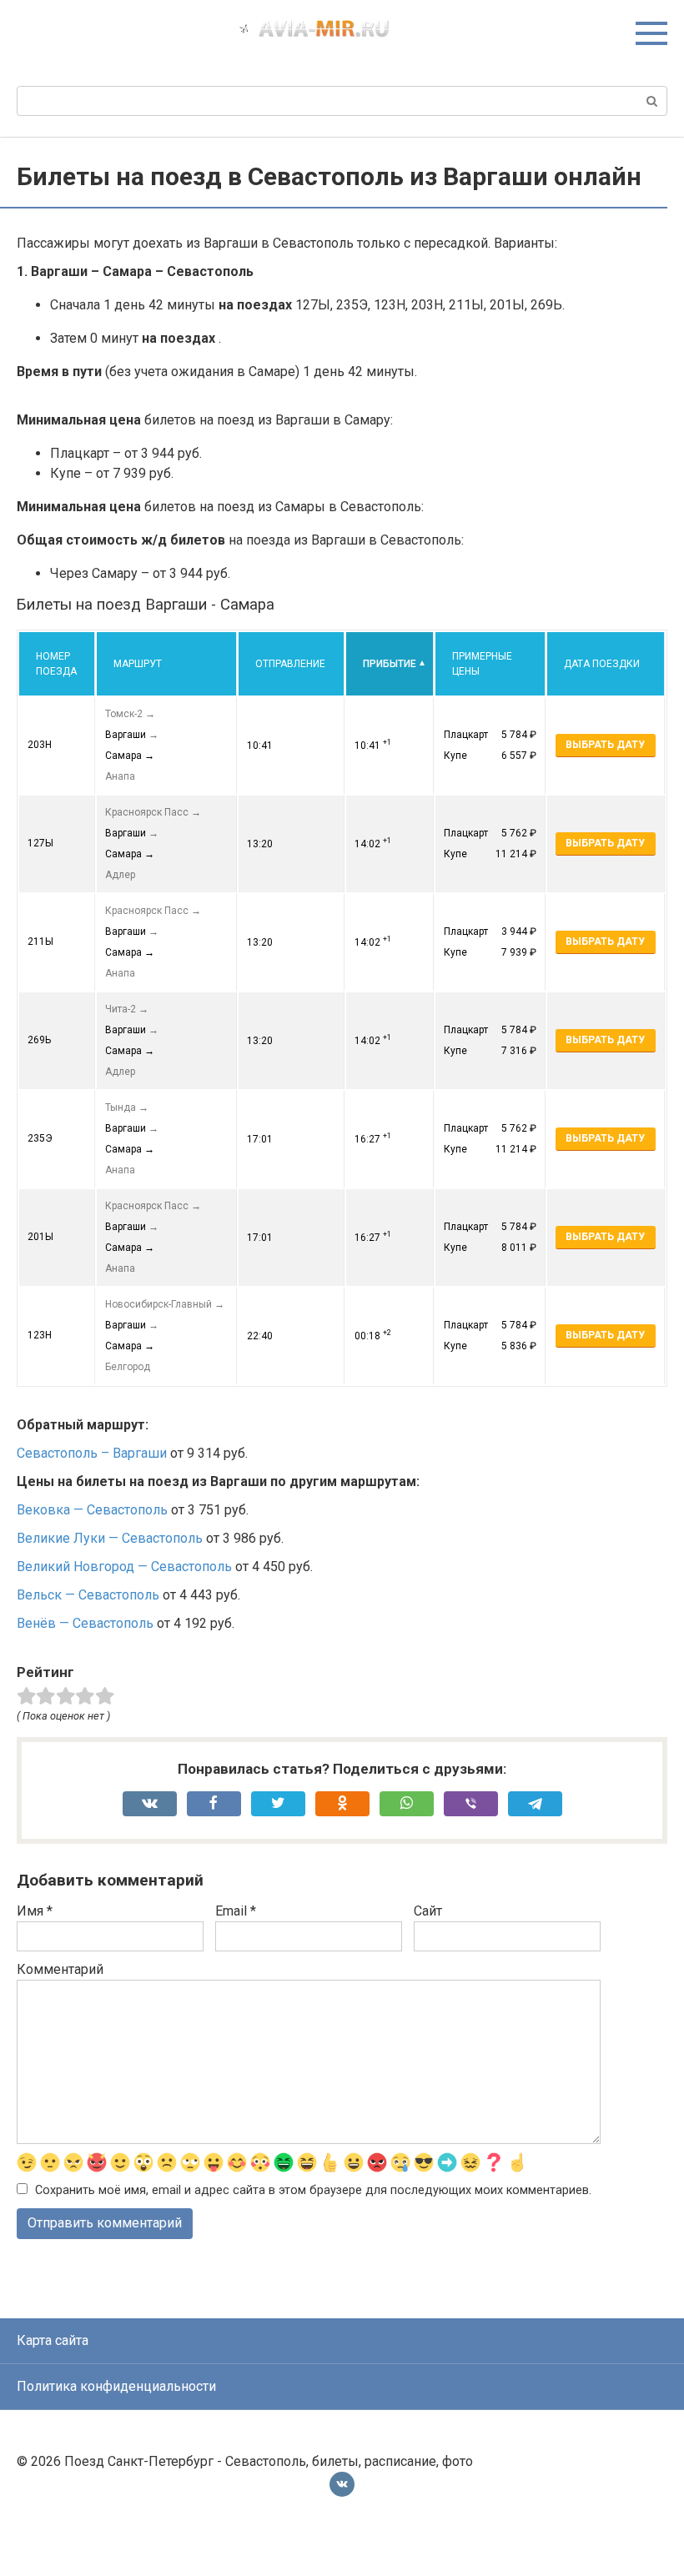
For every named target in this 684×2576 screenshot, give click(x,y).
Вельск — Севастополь (88, 1595)
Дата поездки (602, 664)
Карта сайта (53, 2340)
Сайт (428, 1911)
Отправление (290, 664)
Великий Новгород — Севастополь (124, 1567)
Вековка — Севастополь (92, 1510)
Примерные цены (482, 664)
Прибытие (390, 664)
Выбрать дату (605, 745)
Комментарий (60, 1969)
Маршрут (138, 664)
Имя (35, 1911)
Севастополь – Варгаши (92, 1453)
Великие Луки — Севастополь (110, 1538)
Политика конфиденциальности (116, 2386)
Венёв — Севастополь (85, 1623)
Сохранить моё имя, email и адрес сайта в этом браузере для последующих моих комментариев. (313, 2190)
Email (236, 1911)
